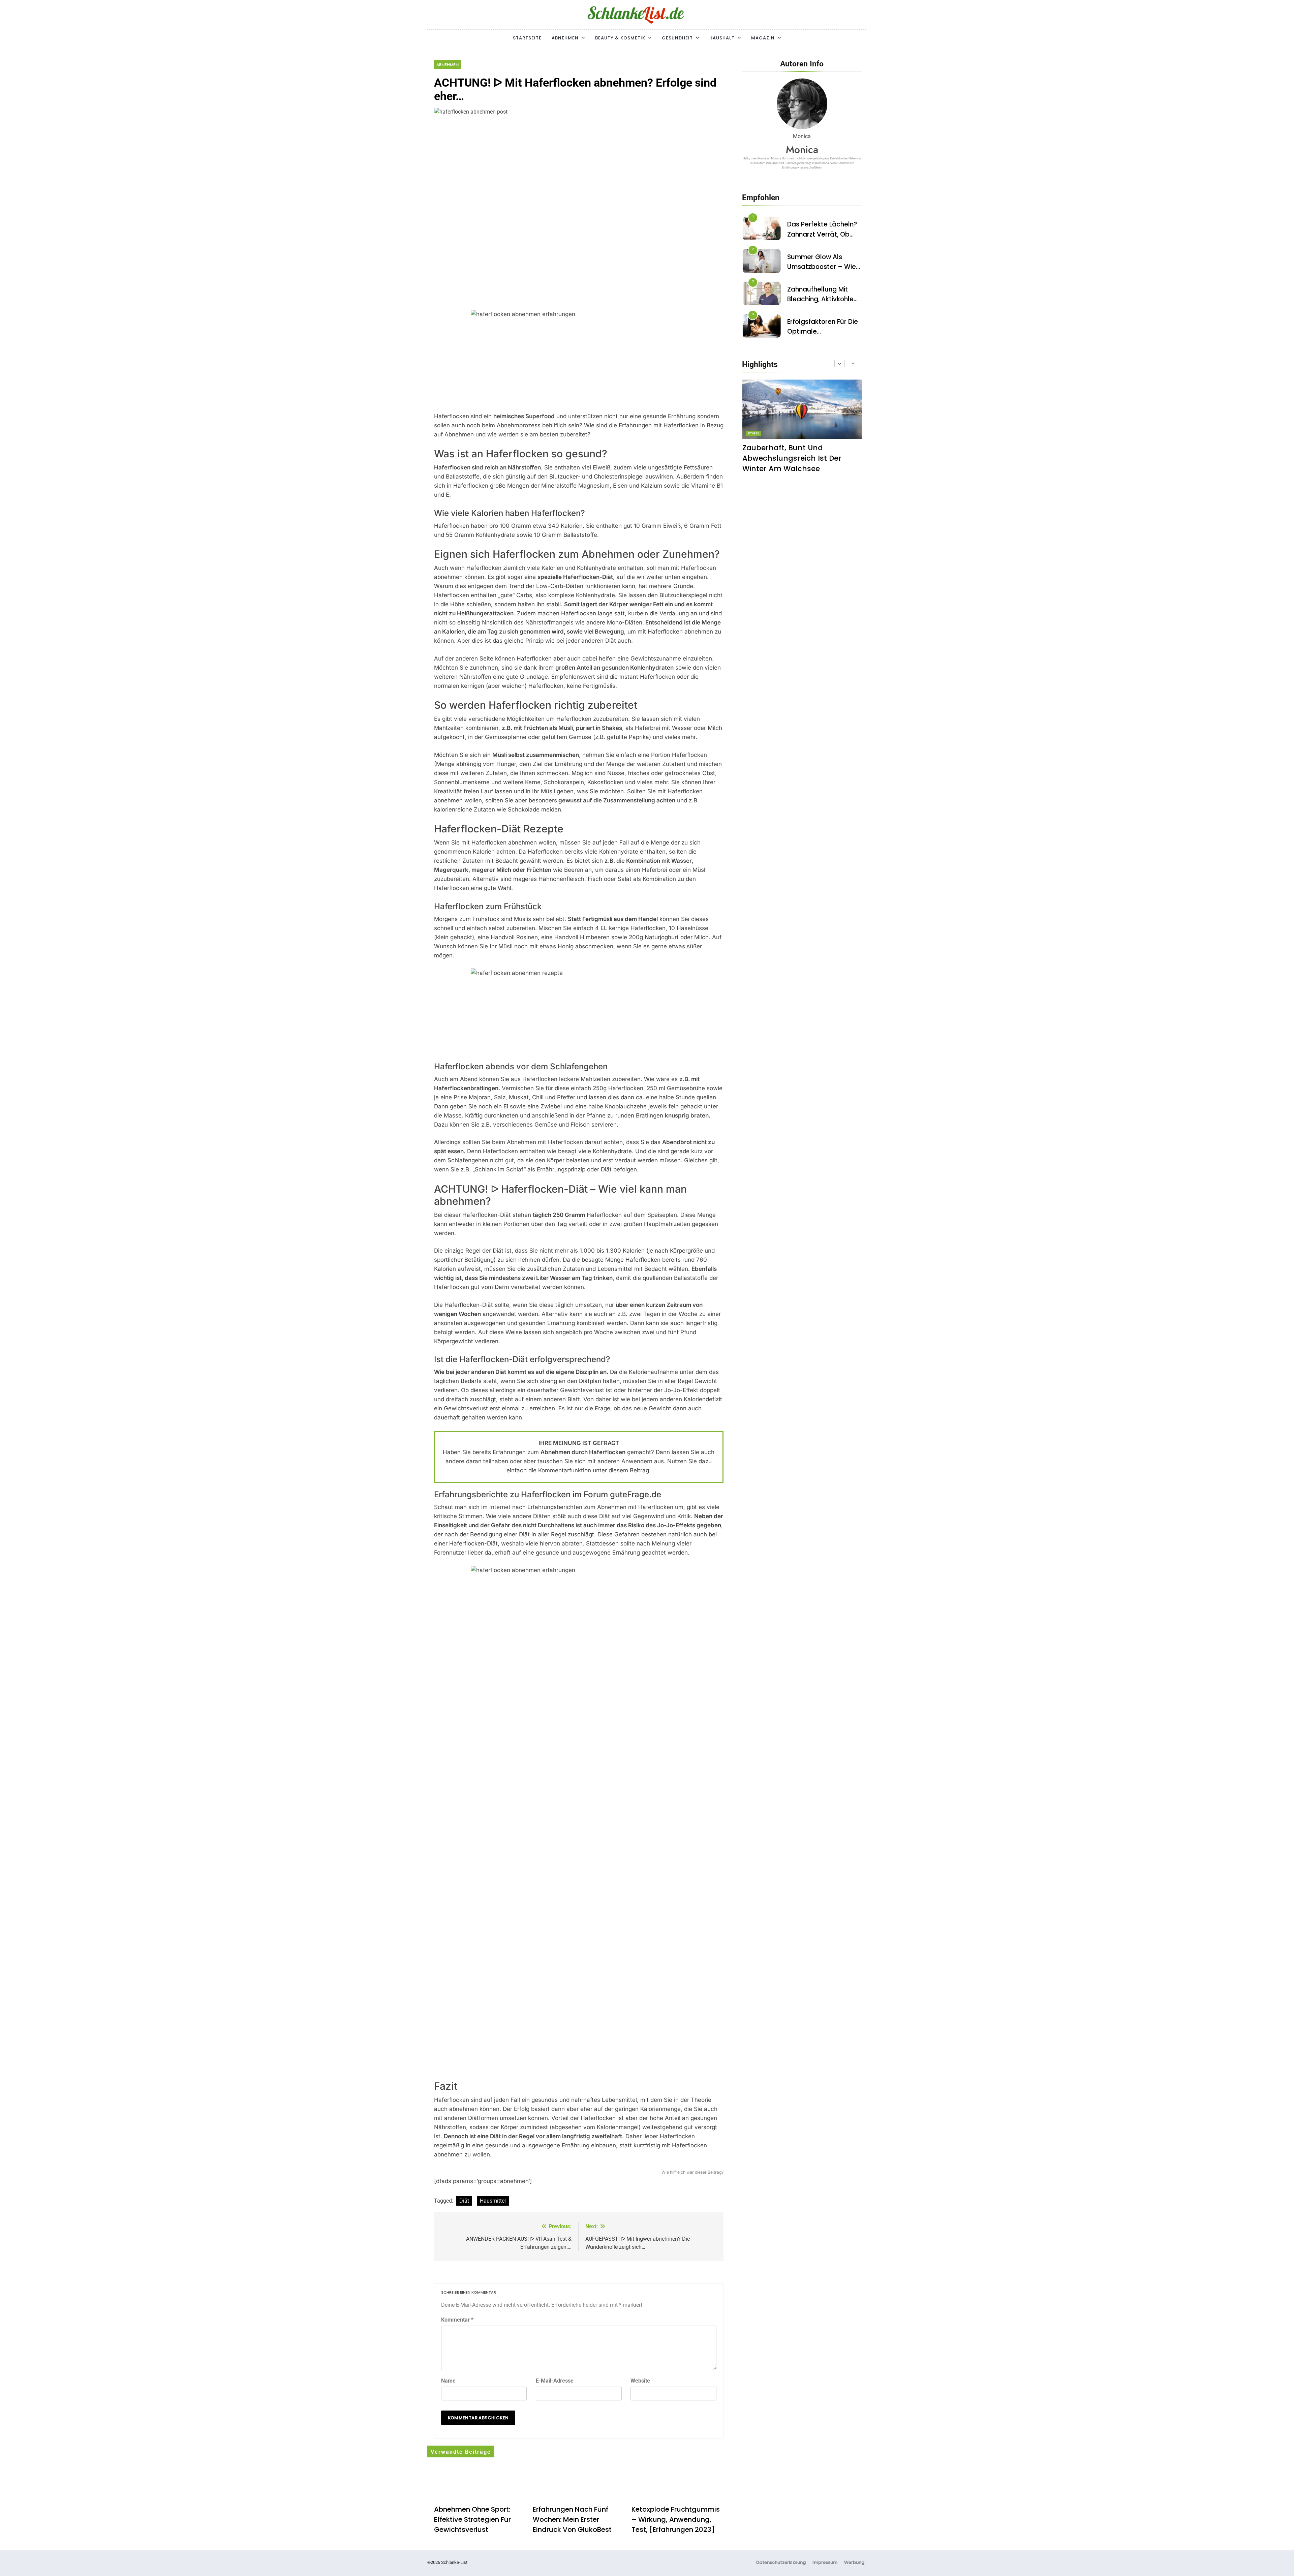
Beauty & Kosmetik (620, 38)
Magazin (763, 38)
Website (640, 2381)
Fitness (753, 434)
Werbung (854, 2562)
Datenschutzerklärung (781, 2562)
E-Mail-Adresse (555, 2381)
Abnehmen (565, 38)
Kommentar (457, 2320)
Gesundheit (677, 38)
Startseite (527, 38)
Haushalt (722, 38)
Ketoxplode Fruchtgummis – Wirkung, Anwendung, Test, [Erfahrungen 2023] (676, 2519)
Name (448, 2381)
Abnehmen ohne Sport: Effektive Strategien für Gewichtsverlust (472, 2519)
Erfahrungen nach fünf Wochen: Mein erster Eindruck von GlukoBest (572, 2519)
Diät (464, 2201)
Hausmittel (493, 2201)
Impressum (825, 2562)
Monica (802, 149)
